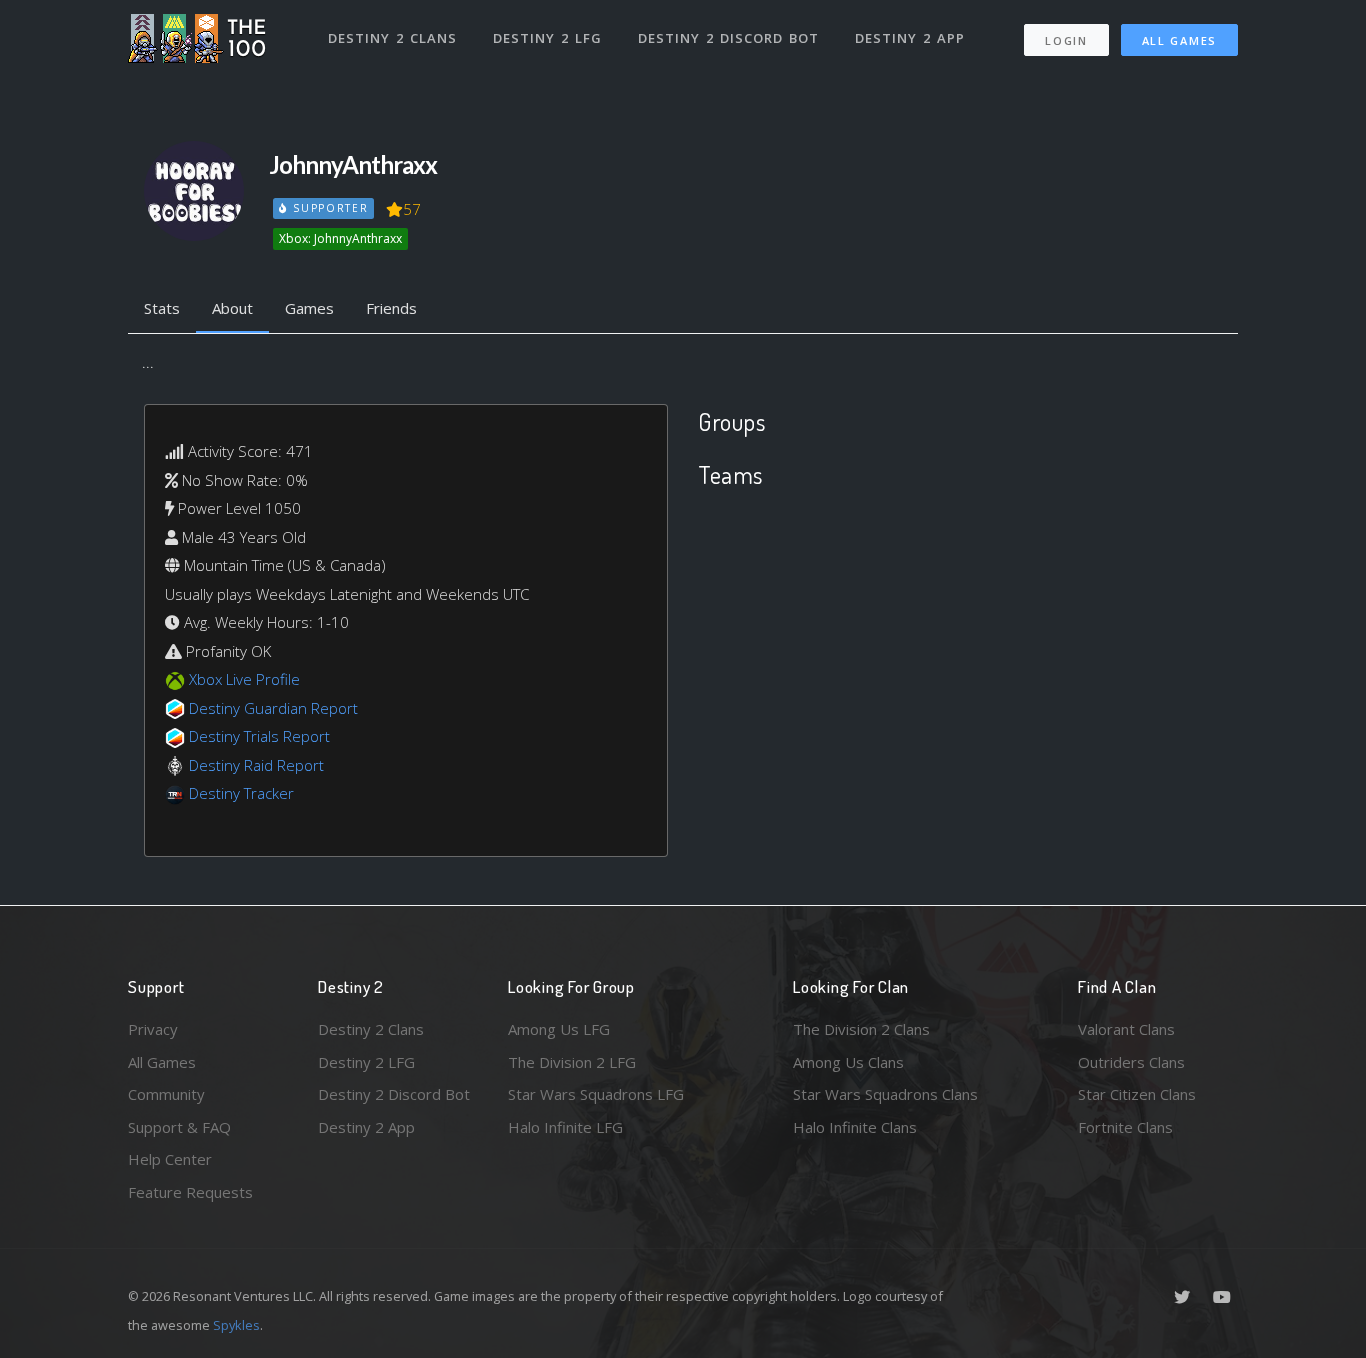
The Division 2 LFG (572, 1062)
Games (309, 308)
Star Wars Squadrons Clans (885, 1094)
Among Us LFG (559, 1029)
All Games (1179, 40)
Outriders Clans (1131, 1062)
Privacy (153, 1029)
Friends (391, 308)
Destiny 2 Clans (392, 38)
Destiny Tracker (241, 793)
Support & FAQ (179, 1127)
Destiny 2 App (910, 38)
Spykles (236, 1325)
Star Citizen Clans (1137, 1094)
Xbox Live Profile (244, 679)
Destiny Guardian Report (273, 708)
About (232, 308)
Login (1066, 40)
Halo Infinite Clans (855, 1127)
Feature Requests (190, 1192)
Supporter (328, 208)
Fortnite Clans (1125, 1127)
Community (166, 1094)
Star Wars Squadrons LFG (596, 1094)
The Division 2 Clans (861, 1029)
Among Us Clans (848, 1062)
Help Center (170, 1159)
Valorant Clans (1126, 1029)
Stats (162, 308)
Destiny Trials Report (259, 736)
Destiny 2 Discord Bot (728, 38)
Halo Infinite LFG (565, 1127)
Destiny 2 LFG (547, 38)
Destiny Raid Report (256, 765)
